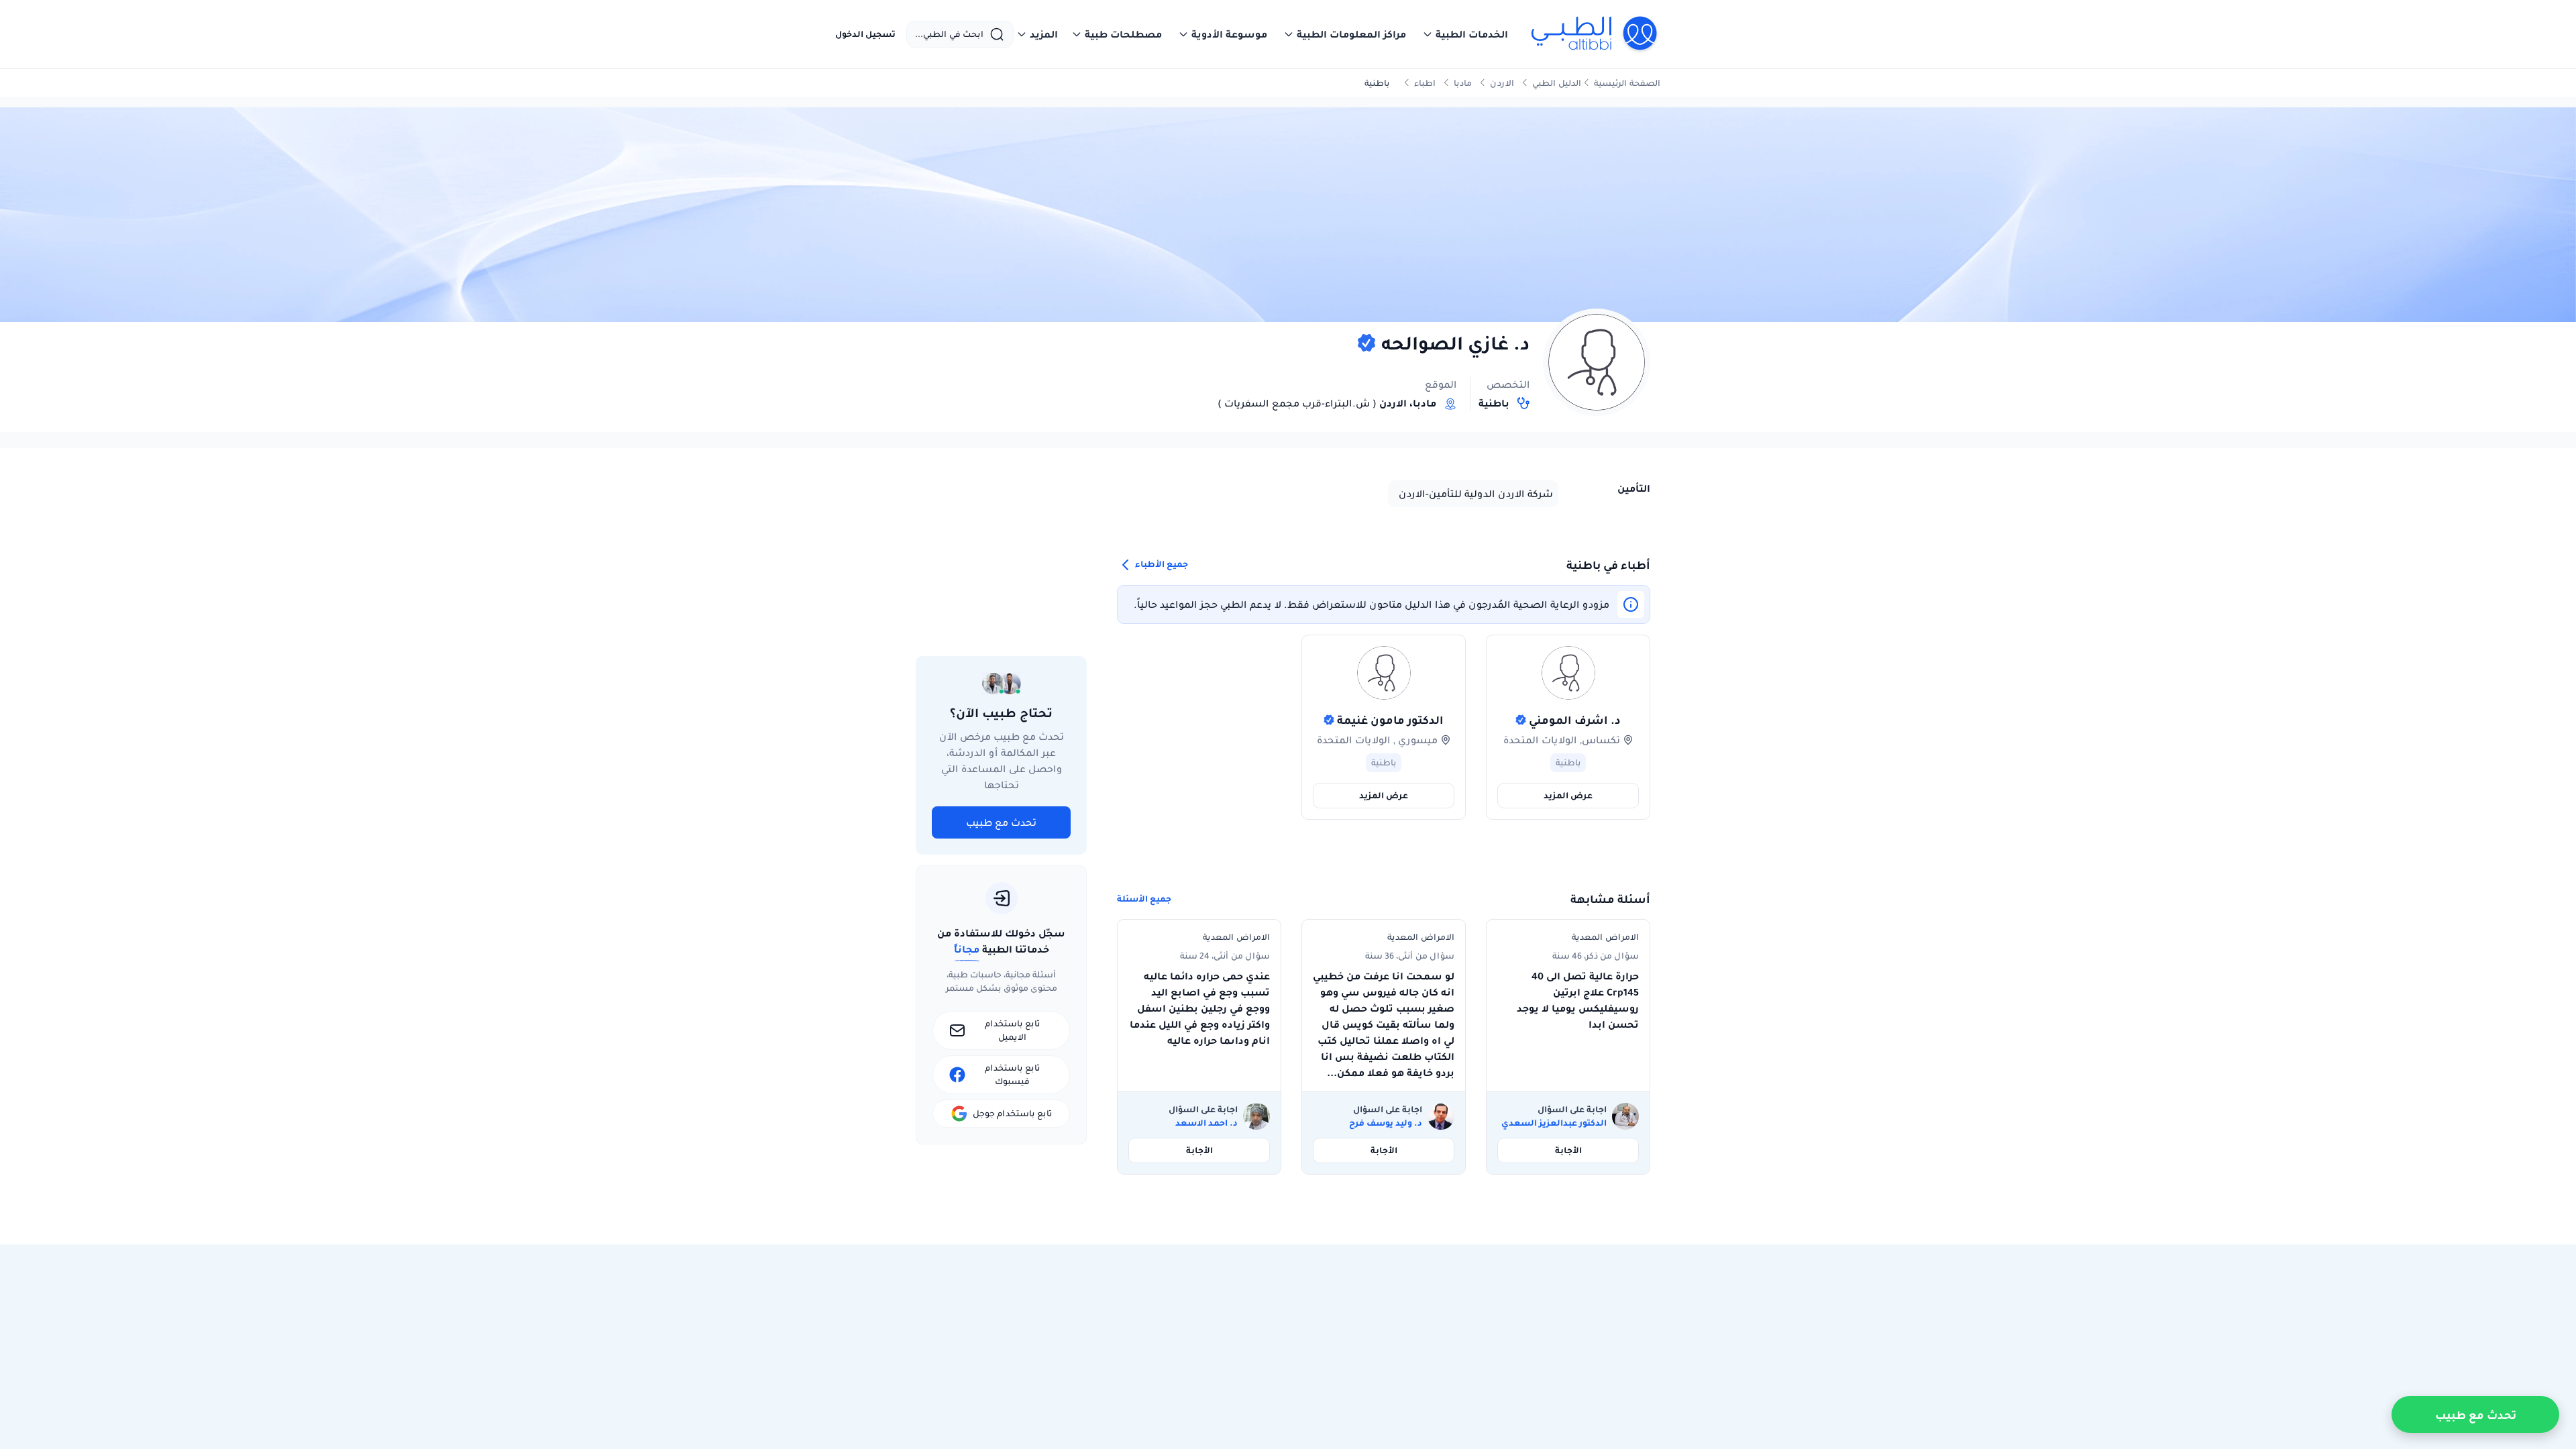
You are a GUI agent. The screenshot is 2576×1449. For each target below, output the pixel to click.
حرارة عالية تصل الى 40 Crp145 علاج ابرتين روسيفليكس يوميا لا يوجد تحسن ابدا (1578, 1000)
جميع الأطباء (1161, 564)
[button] (1465, 34)
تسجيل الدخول (865, 34)
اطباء (1425, 83)
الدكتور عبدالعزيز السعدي (1554, 1123)
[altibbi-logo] (1595, 34)
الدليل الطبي (1557, 83)
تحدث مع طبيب (1001, 822)
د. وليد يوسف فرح (1386, 1123)
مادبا (1463, 83)
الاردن (1502, 83)
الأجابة (1568, 1150)
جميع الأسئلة (1144, 899)
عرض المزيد (1568, 795)
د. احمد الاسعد (1206, 1123)
